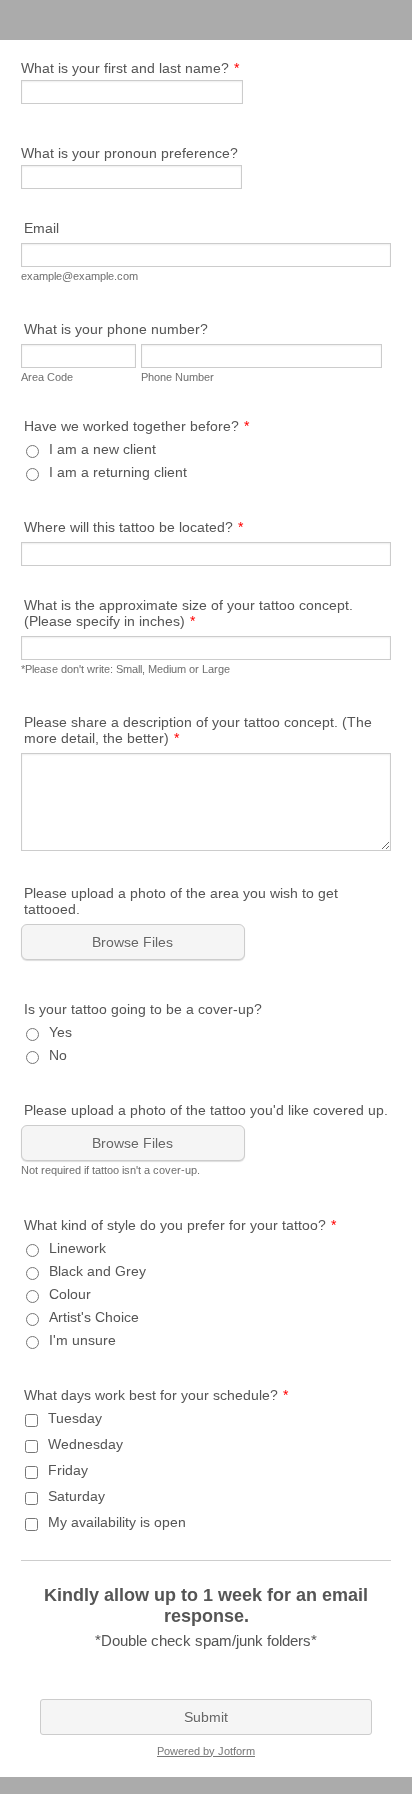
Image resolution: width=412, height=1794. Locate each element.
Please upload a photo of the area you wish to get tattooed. (181, 901)
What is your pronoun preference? (129, 153)
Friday (68, 1470)
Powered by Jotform (206, 1751)
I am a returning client (118, 472)
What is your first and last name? (130, 68)
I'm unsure (82, 1340)
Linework (77, 1248)
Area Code (47, 377)
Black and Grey (97, 1271)
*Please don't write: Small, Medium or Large (125, 669)
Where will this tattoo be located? (133, 527)
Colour (70, 1294)
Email (41, 228)
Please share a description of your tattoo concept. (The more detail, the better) (198, 730)
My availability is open (117, 1522)
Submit (206, 1717)
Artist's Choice (94, 1317)
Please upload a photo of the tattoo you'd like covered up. (206, 1110)
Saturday (76, 1496)
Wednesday (85, 1444)
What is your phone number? (116, 329)
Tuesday (75, 1418)
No (58, 1055)
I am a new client (102, 449)
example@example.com (79, 276)
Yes (60, 1032)
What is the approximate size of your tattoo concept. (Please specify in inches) (188, 613)
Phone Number (177, 377)
